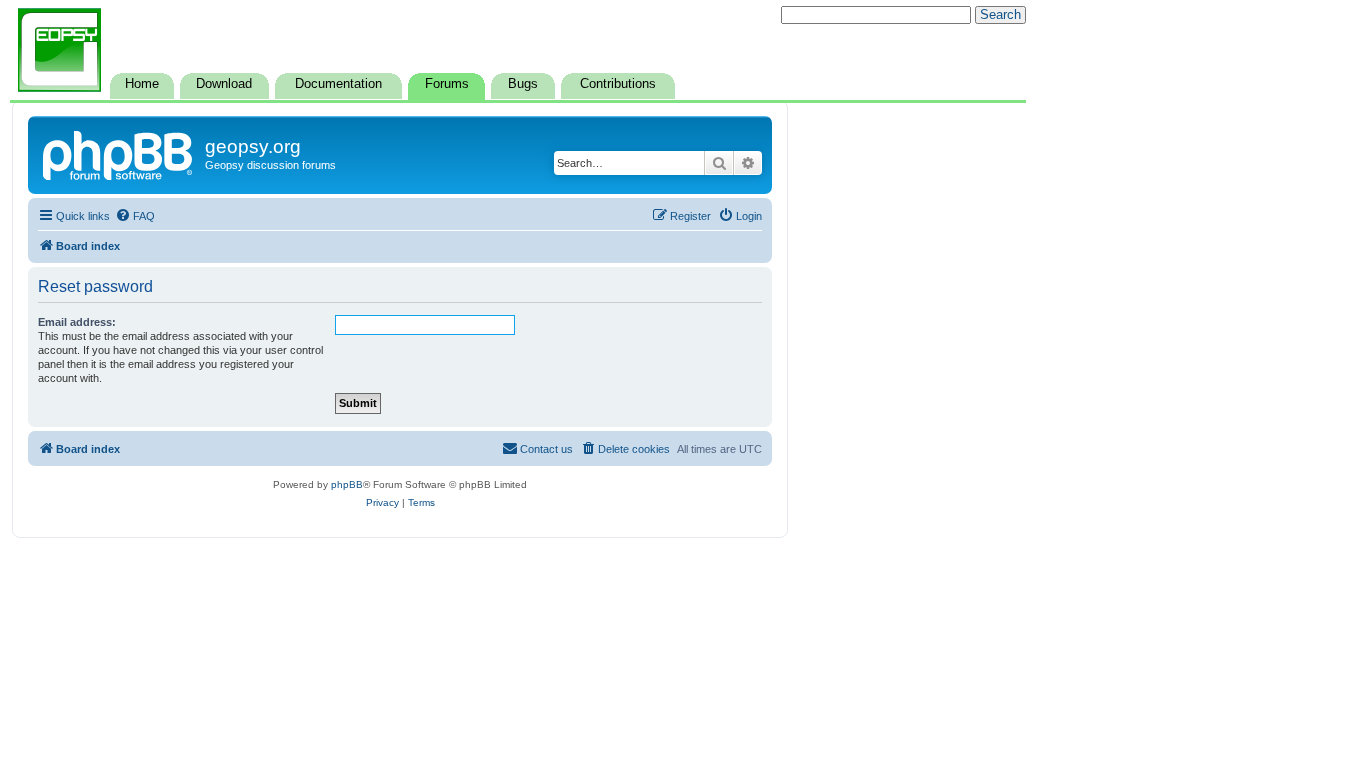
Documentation (338, 84)
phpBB (347, 484)
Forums (447, 84)
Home (142, 84)
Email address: (77, 322)
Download (224, 84)
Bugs (523, 84)
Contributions (618, 84)
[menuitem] (135, 216)
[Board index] (119, 153)
